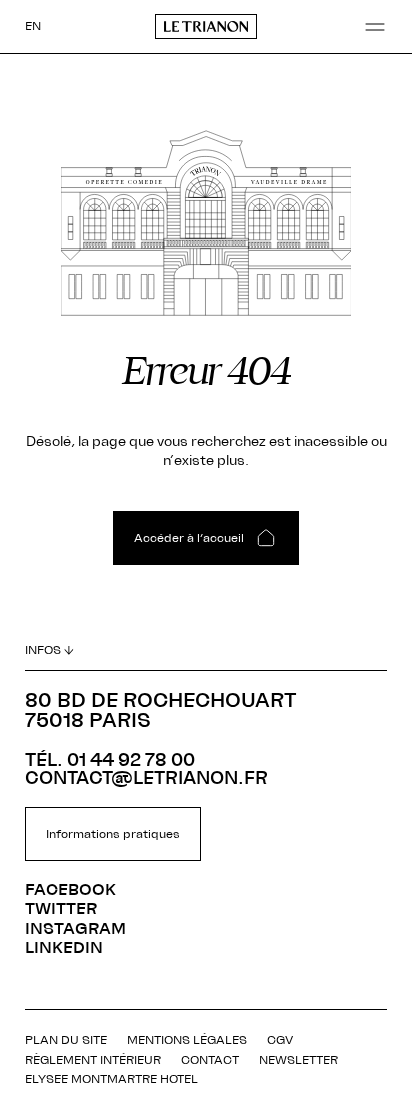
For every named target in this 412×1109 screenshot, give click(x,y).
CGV (280, 1040)
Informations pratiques (113, 834)
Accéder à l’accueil (189, 538)
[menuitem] (33, 26)
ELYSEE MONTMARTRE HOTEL (111, 1079)
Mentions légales (187, 1040)
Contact (210, 1060)
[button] (375, 27)
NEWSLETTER (298, 1060)
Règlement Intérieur (93, 1060)
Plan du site (66, 1040)
